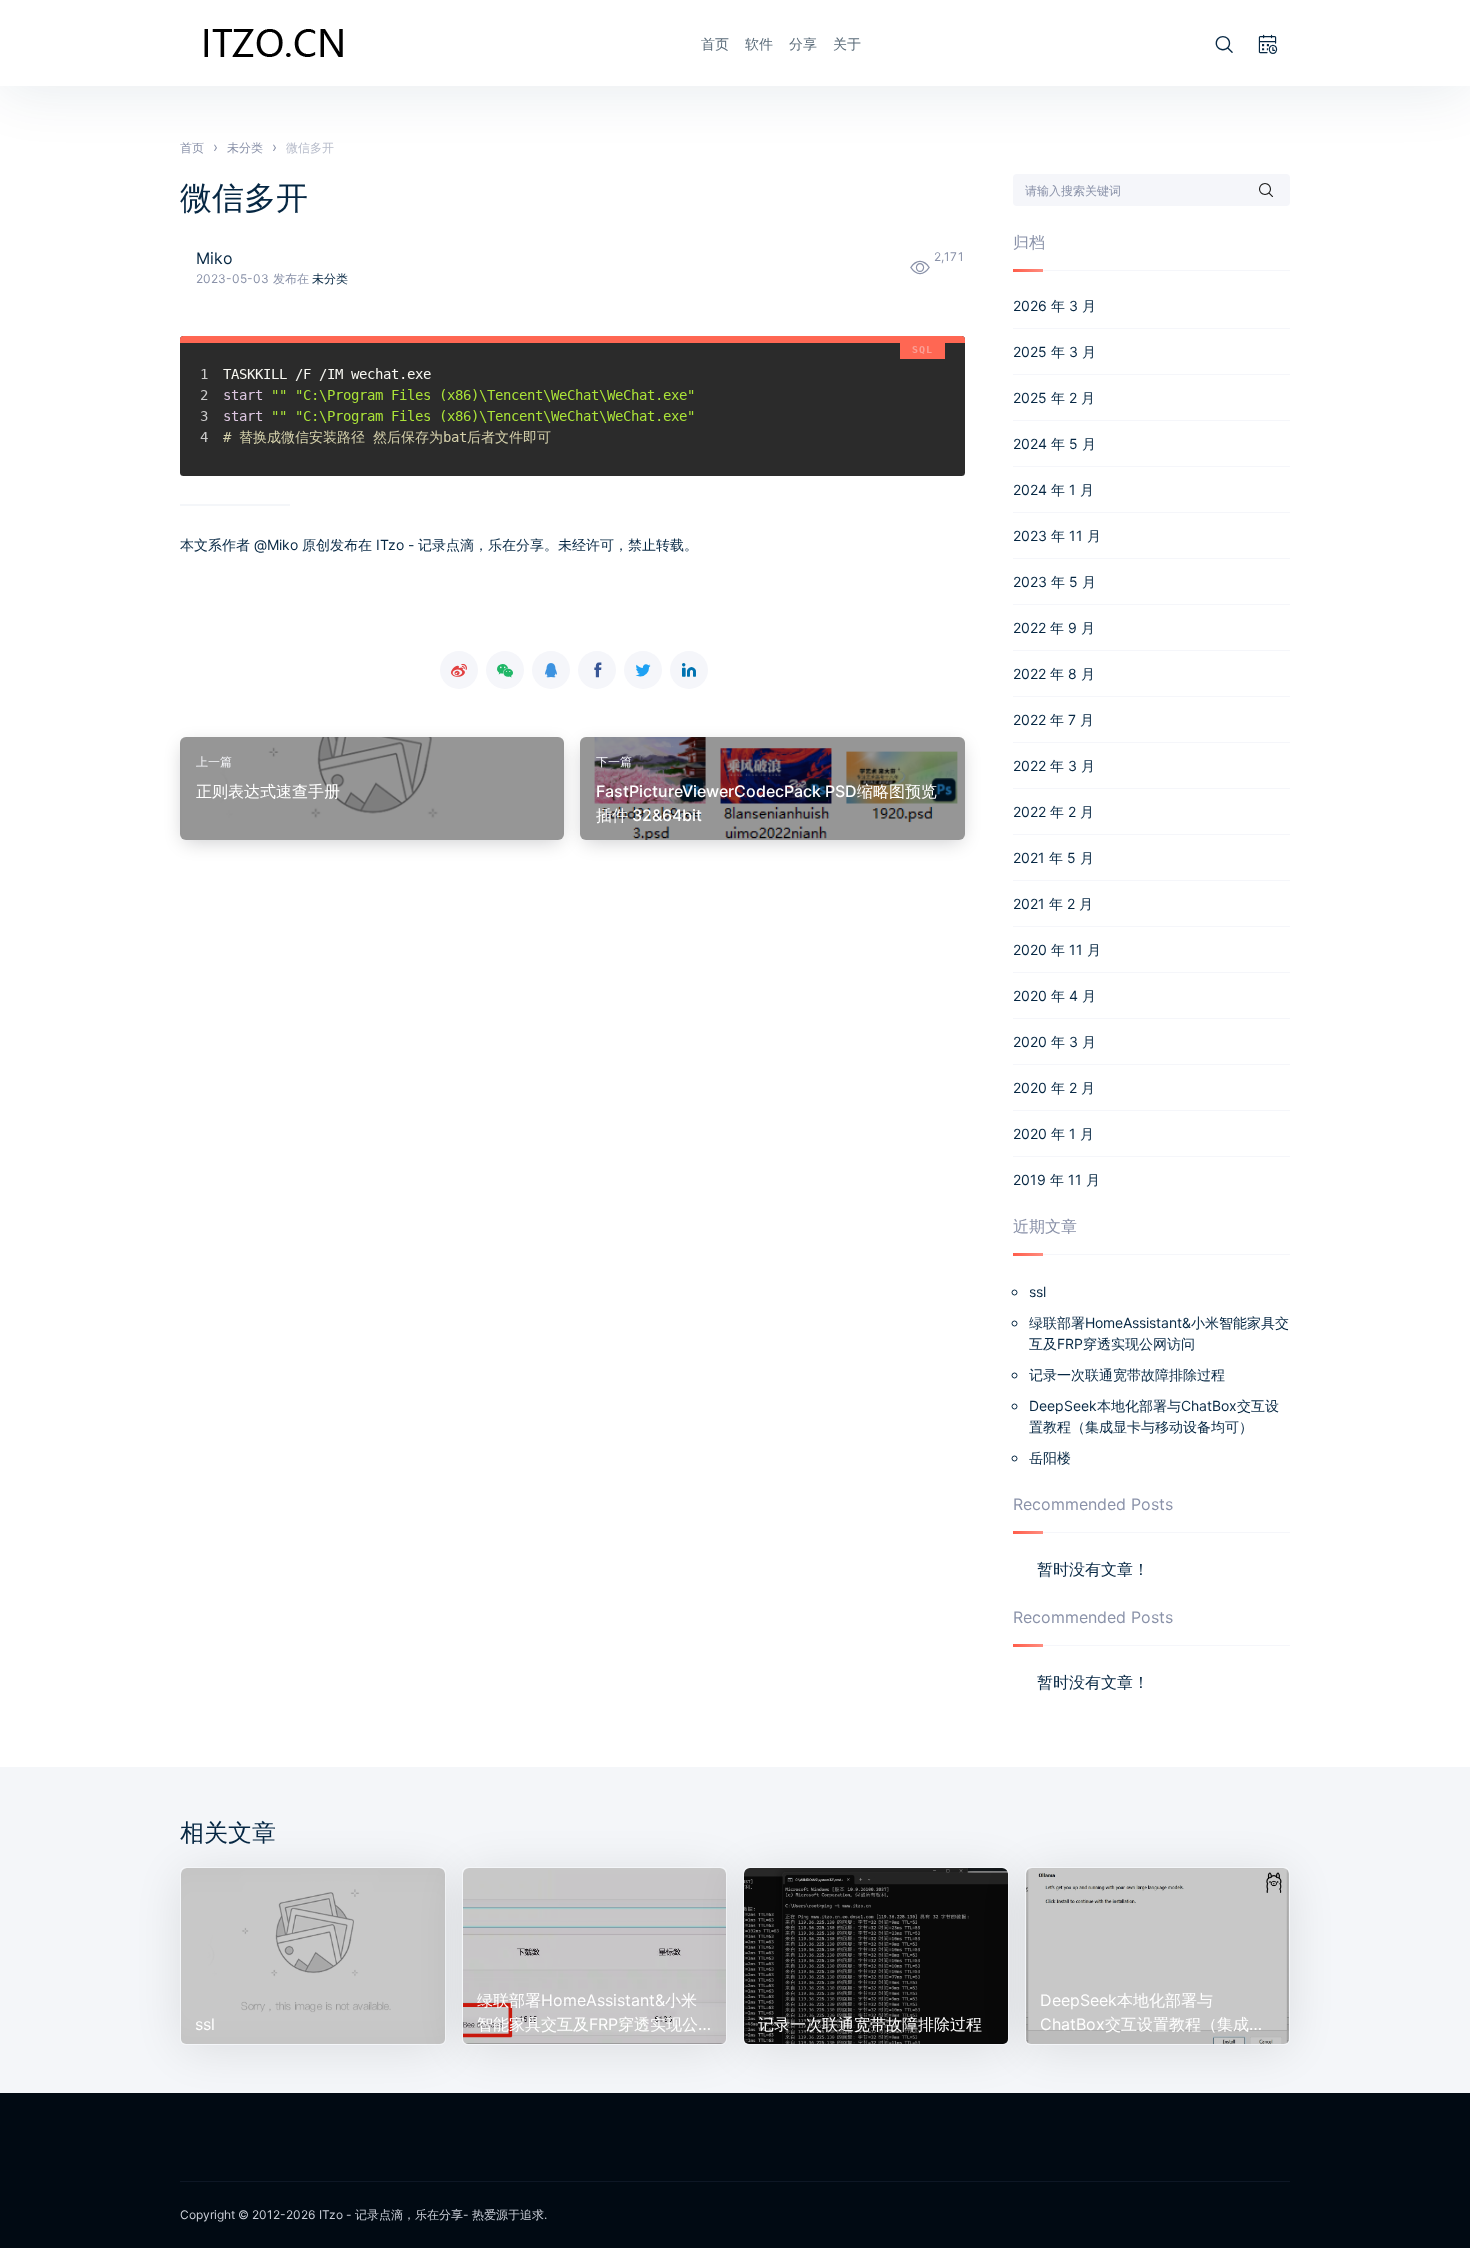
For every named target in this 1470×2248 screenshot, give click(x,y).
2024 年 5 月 (1054, 443)
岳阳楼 (1050, 1457)
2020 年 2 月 (1054, 1087)
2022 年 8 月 (1054, 673)
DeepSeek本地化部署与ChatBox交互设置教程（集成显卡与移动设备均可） (1154, 1416)
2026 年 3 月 (1054, 305)
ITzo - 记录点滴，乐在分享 (391, 2214)
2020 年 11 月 (1057, 949)
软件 (759, 43)
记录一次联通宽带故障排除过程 (1127, 1374)
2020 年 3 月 (1054, 1041)
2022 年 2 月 (1053, 811)
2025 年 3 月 (1054, 351)
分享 (803, 43)
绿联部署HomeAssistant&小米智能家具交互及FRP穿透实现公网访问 (1159, 1333)
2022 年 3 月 (1054, 765)
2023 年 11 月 (1057, 535)
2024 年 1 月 (1053, 489)
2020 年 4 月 (1054, 995)
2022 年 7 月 (1053, 719)
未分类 (330, 278)
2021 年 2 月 (1053, 903)
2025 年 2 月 (1054, 397)
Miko (214, 258)
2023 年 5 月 (1054, 581)
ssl (1037, 1291)
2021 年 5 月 (1053, 857)
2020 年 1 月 (1053, 1133)
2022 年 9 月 (1054, 627)
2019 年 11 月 (1056, 1179)
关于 (847, 43)
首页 (715, 43)
